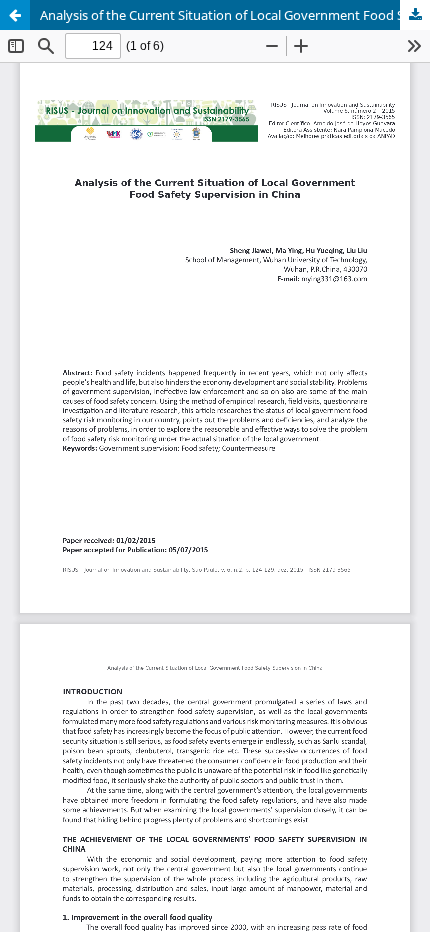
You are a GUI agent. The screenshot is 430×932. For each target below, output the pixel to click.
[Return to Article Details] (15, 15)
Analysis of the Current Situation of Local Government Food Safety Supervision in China (235, 15)
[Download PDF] (415, 15)
